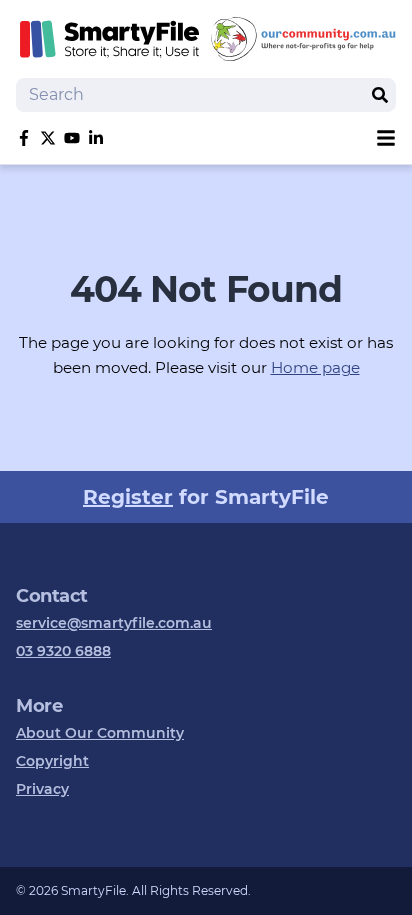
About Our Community (100, 733)
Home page (315, 367)
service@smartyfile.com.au (114, 623)
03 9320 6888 (63, 651)
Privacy (42, 789)
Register (128, 497)
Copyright (52, 761)
